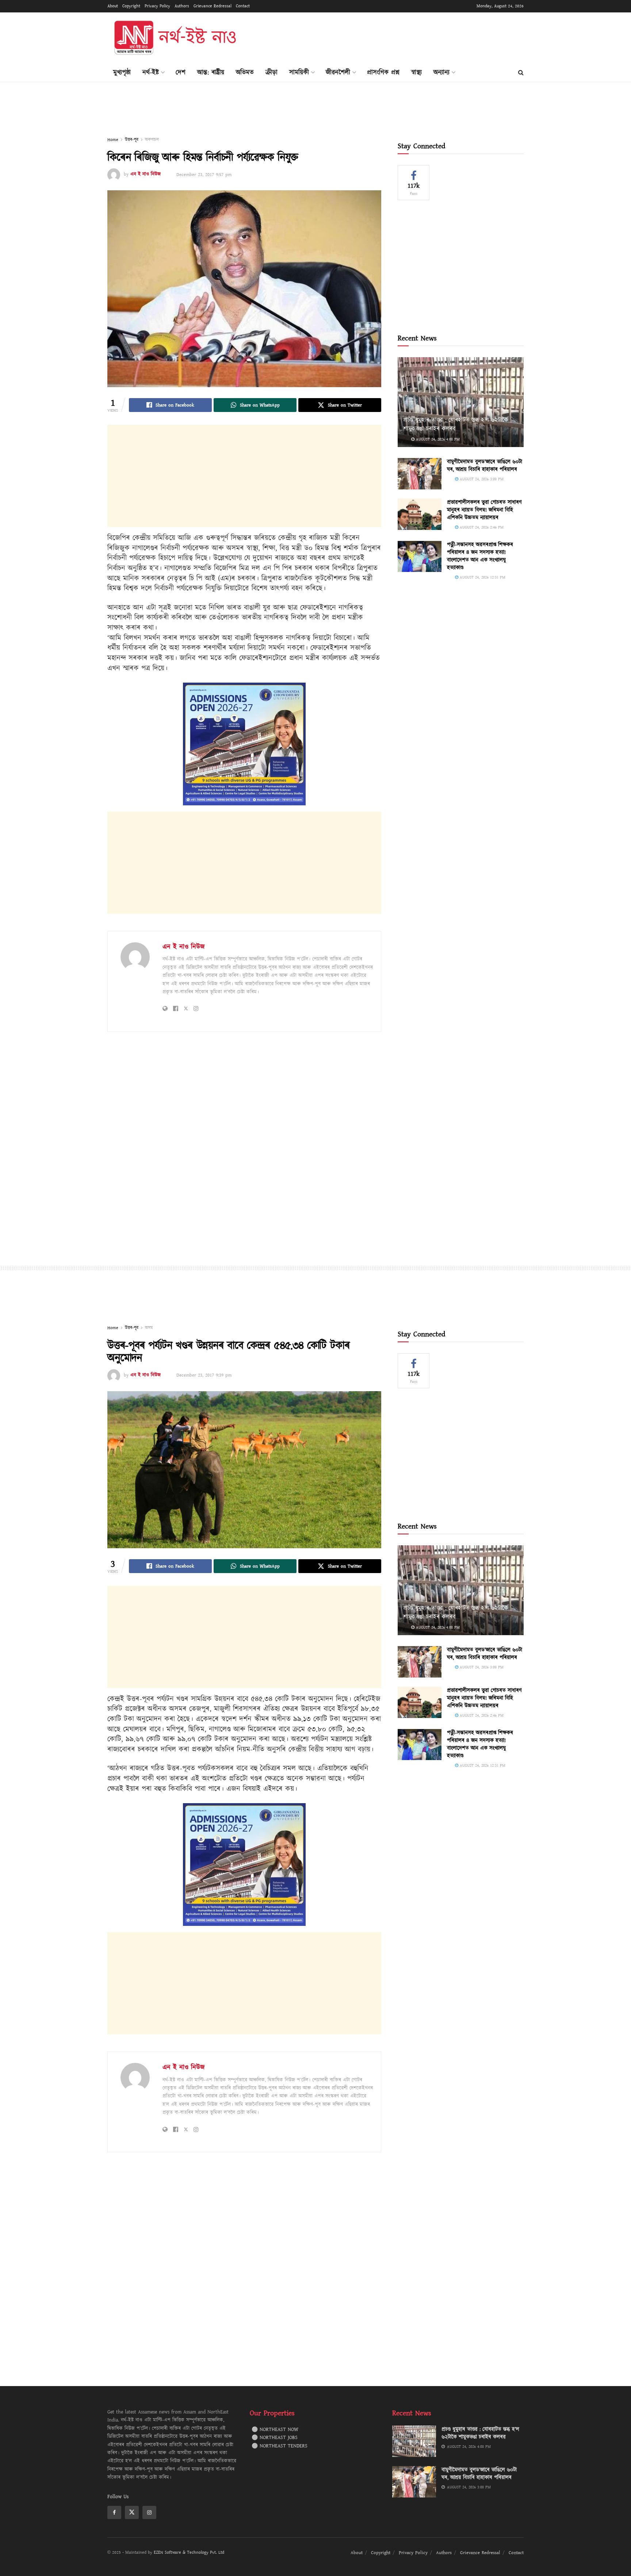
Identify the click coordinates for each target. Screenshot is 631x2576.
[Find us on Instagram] (149, 2512)
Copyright (131, 6)
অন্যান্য (441, 72)
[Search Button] (521, 73)
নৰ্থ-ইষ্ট (151, 72)
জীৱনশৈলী (338, 72)
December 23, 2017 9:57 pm (204, 175)
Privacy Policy (157, 6)
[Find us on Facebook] (114, 2512)
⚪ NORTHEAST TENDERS (280, 2446)
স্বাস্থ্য (416, 72)
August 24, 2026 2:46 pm (481, 527)
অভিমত (245, 72)
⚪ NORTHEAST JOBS (275, 2438)
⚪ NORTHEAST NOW (275, 2430)
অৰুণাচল (152, 140)
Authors (182, 6)
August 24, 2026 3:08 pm (481, 479)
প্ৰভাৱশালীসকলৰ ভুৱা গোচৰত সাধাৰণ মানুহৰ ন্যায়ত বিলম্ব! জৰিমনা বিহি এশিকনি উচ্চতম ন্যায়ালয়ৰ (484, 510)
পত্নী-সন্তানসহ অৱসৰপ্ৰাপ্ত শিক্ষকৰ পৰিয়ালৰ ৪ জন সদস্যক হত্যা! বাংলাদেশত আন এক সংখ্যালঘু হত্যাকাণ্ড (480, 556)
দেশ (181, 72)
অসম (149, 1328)
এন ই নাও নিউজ (146, 175)
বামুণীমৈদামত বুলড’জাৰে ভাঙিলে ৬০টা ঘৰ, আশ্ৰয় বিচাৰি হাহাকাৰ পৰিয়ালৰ (485, 466)
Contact (243, 6)
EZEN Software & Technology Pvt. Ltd (189, 2552)
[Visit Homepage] (175, 38)
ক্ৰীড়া (271, 72)
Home (113, 140)
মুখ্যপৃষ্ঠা (122, 72)
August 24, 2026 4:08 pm (437, 439)
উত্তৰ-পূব (132, 140)
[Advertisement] (391, 37)
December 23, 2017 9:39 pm (204, 1375)
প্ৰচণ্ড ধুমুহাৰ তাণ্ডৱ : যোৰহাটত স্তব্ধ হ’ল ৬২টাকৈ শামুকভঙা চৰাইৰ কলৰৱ (456, 424)
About (113, 6)
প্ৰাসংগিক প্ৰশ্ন (383, 72)
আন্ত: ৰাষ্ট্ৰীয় (211, 72)
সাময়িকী (299, 72)
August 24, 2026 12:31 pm (482, 577)
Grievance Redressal (213, 6)
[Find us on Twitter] (132, 2512)
